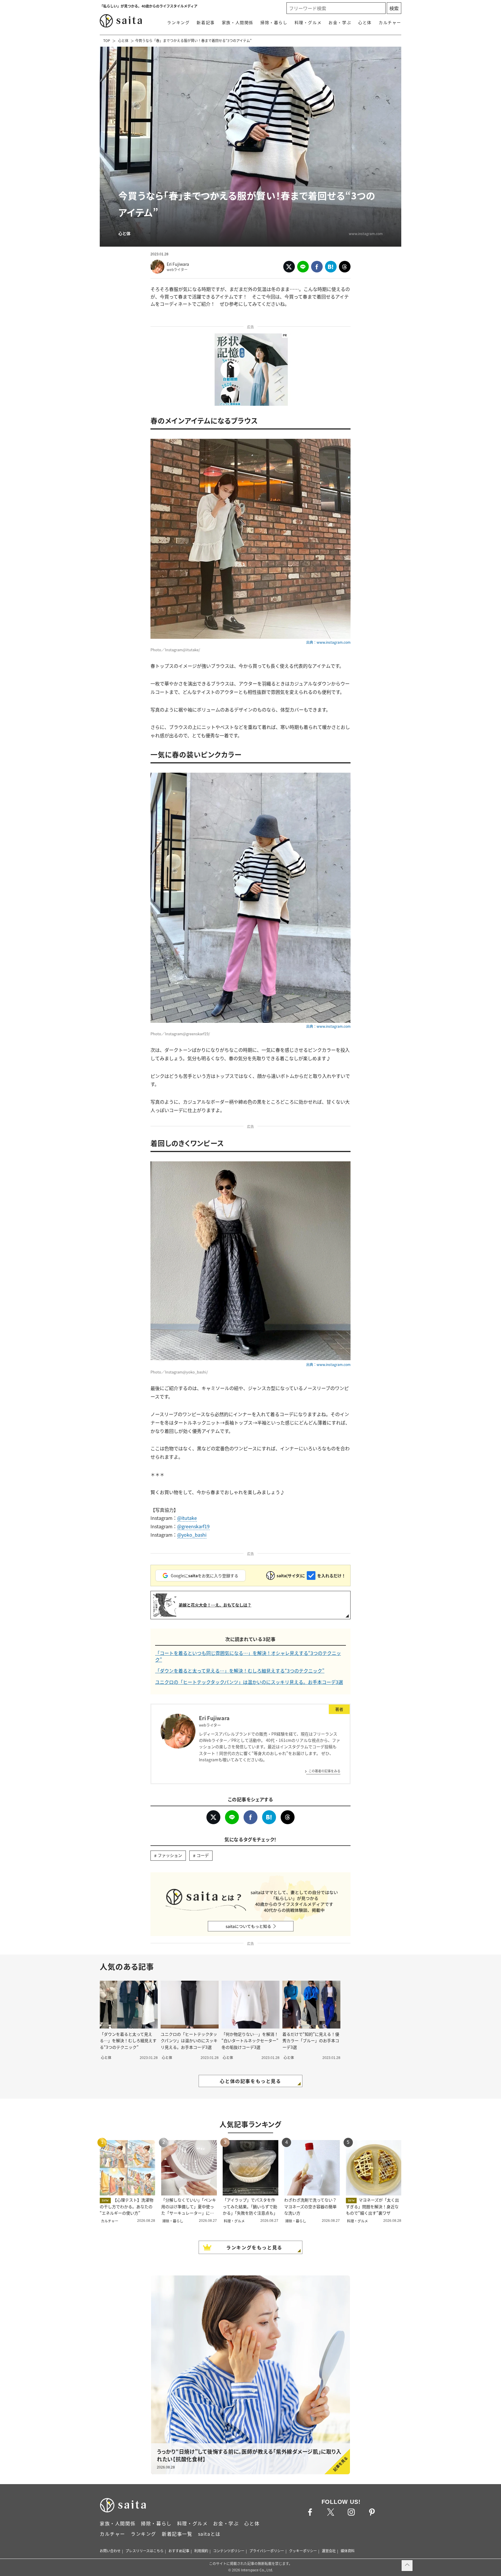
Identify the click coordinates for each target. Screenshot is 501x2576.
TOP (107, 40)
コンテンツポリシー (229, 2551)
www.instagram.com (366, 233)
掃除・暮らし (274, 22)
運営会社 (329, 2551)
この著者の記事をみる (324, 1771)
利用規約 (201, 2551)
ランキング (178, 22)
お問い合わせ (110, 2551)
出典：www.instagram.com (328, 642)
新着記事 (206, 22)
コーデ (203, 1855)
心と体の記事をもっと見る (250, 2081)
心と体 (365, 22)
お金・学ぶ (340, 22)
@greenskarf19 (193, 1526)
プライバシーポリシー (267, 2551)
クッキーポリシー (303, 2551)
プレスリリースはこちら (145, 2551)
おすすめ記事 (179, 2551)
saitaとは (209, 2534)
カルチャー (390, 22)
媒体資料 (348, 2551)
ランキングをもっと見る (254, 2247)
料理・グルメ (308, 22)
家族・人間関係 (238, 22)
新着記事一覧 (177, 2534)
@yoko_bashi (192, 1535)
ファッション (170, 1855)
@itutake (187, 1518)
